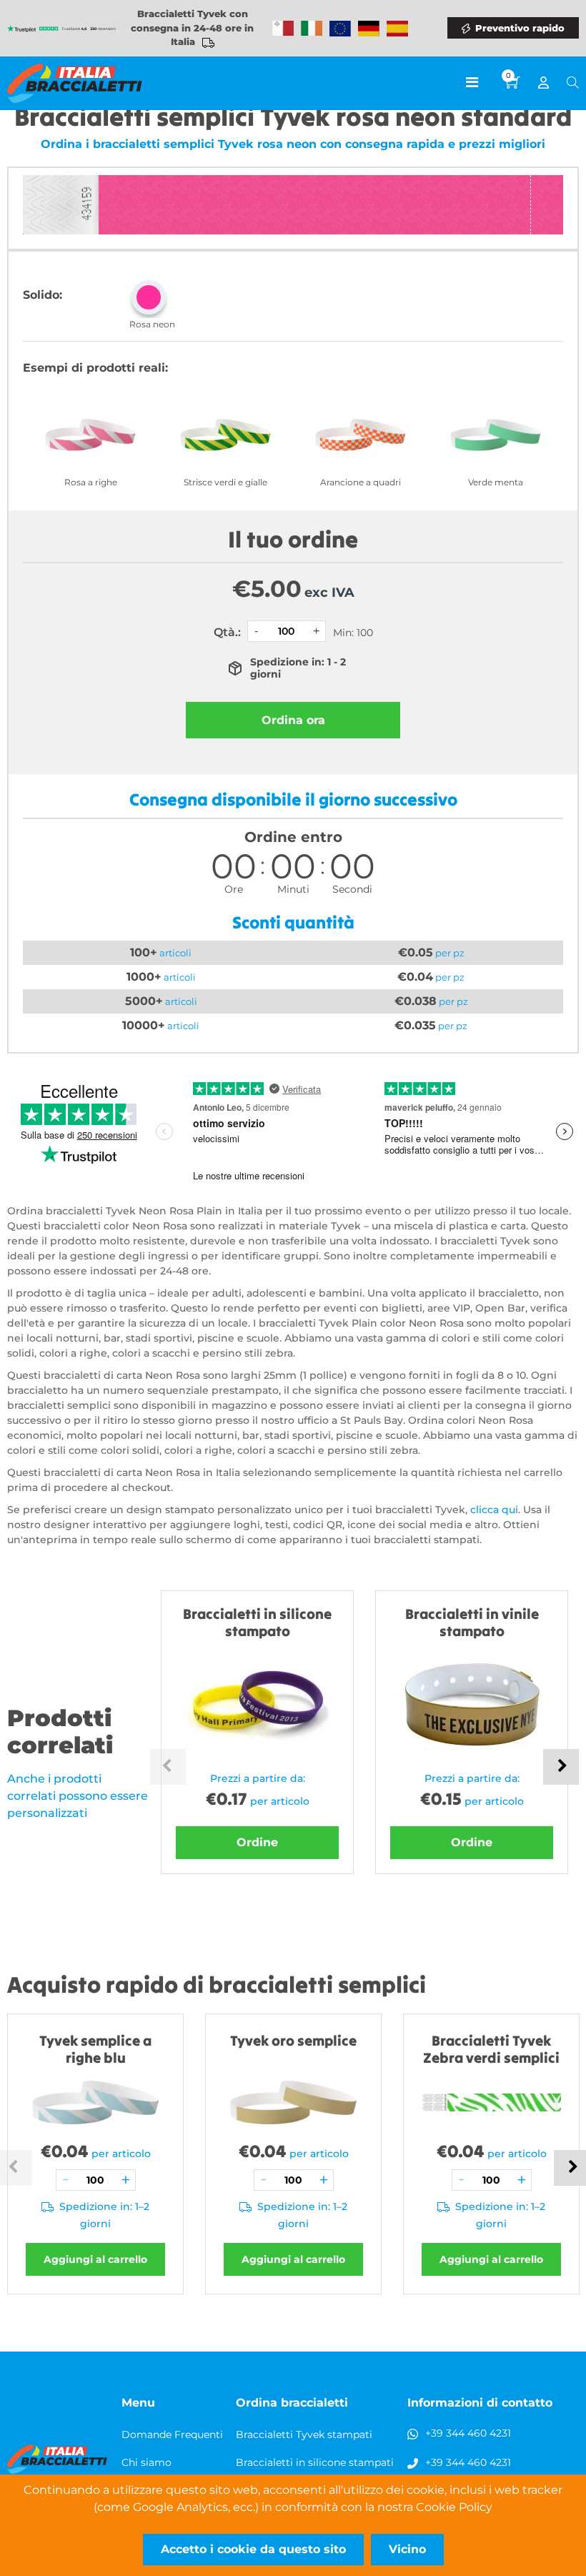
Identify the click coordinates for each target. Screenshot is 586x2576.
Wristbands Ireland (312, 29)
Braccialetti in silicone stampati (315, 2462)
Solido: (43, 295)
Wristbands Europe (340, 29)
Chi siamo (146, 2462)
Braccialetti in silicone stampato (257, 1622)
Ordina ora (293, 720)
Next (561, 1767)
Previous (168, 1767)
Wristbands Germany (369, 29)
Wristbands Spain (397, 29)
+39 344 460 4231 (468, 2433)
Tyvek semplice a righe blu (95, 2049)
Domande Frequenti (172, 2434)
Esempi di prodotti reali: (95, 368)
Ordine (257, 1842)
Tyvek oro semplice (293, 2040)
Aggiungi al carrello (95, 2259)
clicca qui (494, 1510)
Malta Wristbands (283, 29)
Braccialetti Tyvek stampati (304, 2434)
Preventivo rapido (520, 28)
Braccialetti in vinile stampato (472, 1622)
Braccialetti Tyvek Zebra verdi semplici (491, 2049)
